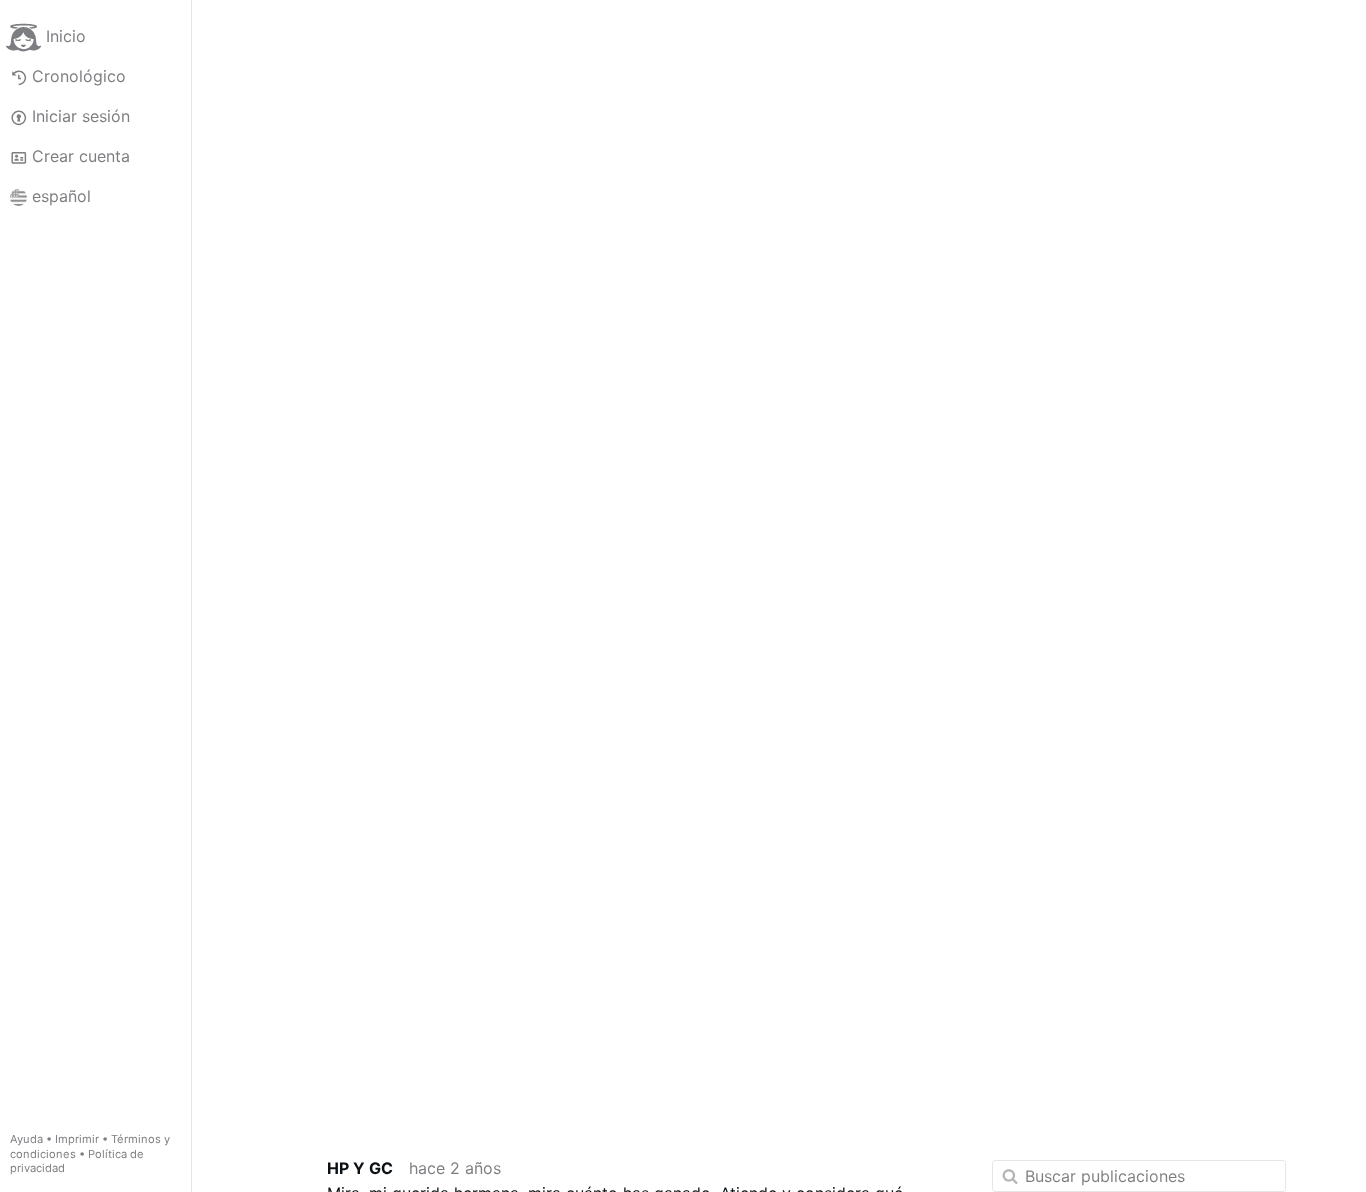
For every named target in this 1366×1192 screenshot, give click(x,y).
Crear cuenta (81, 156)
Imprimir (77, 1139)
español (61, 196)
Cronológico (79, 76)
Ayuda (26, 1139)
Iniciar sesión (81, 116)
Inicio (66, 36)
